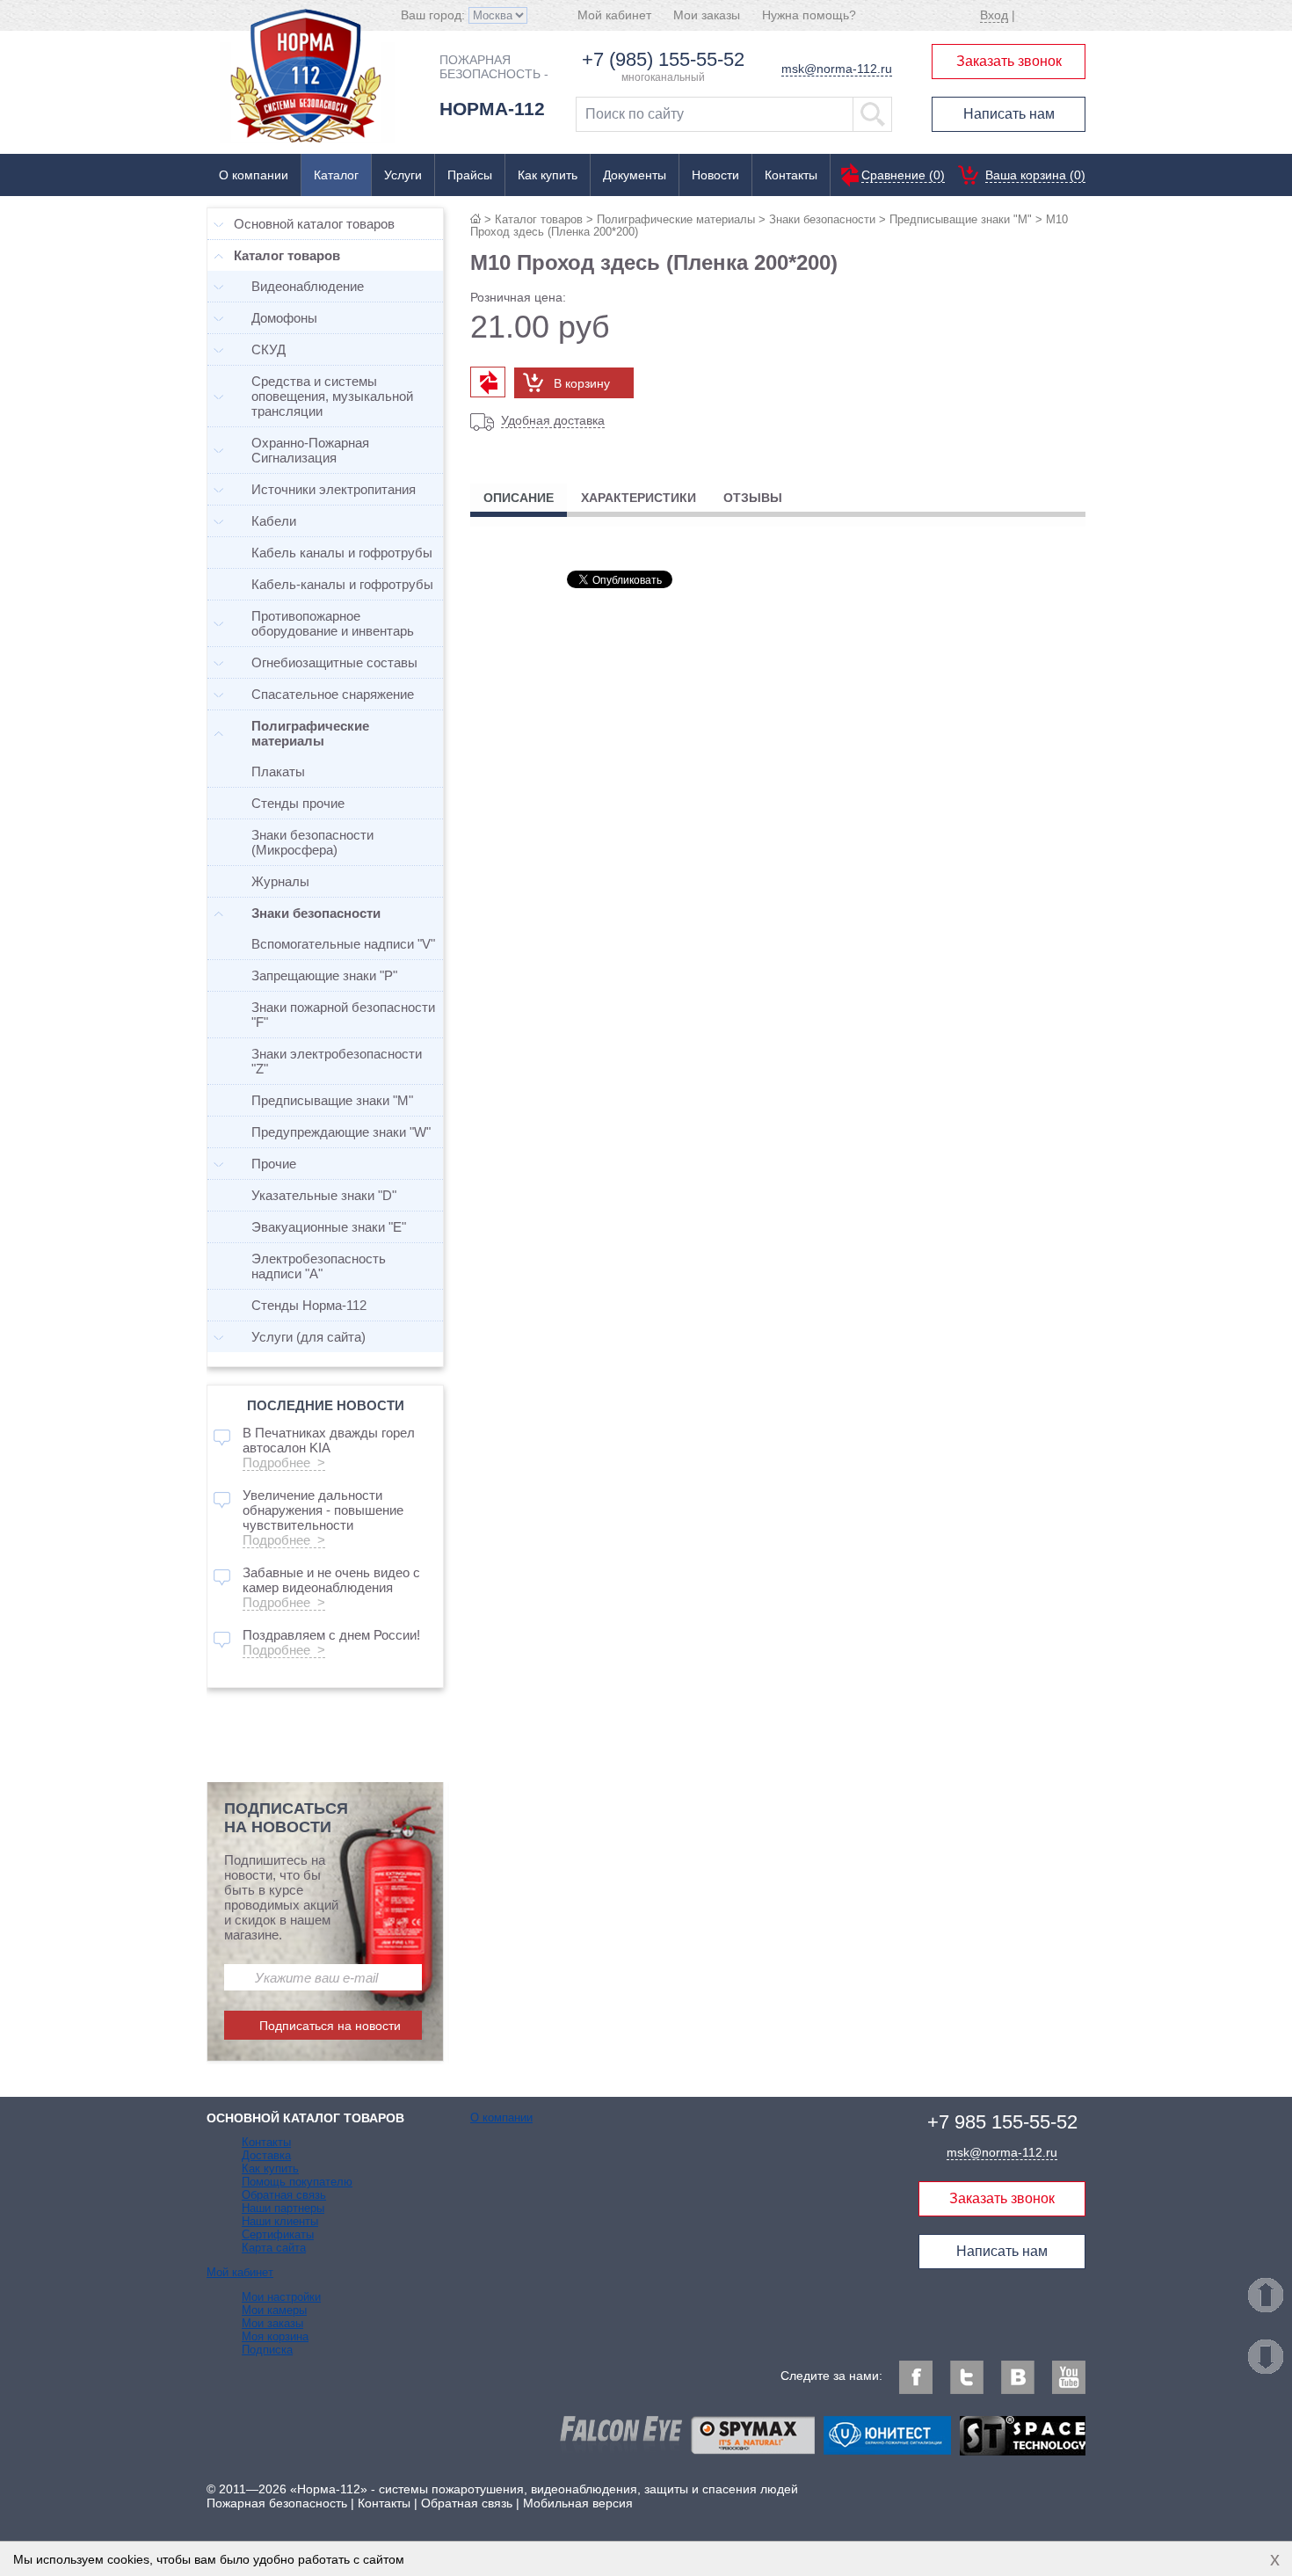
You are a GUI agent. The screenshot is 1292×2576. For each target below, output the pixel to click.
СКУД (269, 349)
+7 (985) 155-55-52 (663, 59)
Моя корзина (275, 2336)
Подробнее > (284, 1463)
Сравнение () (903, 175)
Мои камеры (274, 2310)
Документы (635, 175)
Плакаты (278, 771)
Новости (715, 175)
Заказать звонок (1009, 61)
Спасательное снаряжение (333, 694)
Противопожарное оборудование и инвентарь (333, 623)
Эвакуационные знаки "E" (329, 1227)
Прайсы (470, 175)
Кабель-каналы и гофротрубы (342, 584)
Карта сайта (274, 2248)
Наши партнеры (283, 2208)
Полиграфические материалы (676, 219)
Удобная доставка (553, 420)
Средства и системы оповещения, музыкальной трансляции (332, 396)
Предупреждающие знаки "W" (341, 1132)
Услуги (403, 175)
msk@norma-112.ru (837, 69)
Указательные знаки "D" (324, 1195)
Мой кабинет (614, 15)
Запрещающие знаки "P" (324, 975)
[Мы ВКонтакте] (1018, 2377)
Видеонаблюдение (308, 286)
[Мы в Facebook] (916, 2377)
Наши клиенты (280, 2221)
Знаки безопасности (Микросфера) (312, 842)
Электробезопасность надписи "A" (319, 1266)
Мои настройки (281, 2297)
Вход (994, 15)
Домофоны (284, 318)
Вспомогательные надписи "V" (343, 944)
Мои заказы (707, 15)
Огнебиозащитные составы (334, 662)
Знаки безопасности (822, 219)
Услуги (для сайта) (308, 1337)
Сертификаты (278, 2234)
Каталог (336, 175)
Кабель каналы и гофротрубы (342, 553)
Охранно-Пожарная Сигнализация (310, 450)
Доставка (266, 2155)
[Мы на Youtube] (1069, 2377)
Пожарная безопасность (277, 2503)
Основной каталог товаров (314, 224)
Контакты (791, 175)
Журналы (280, 881)
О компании (254, 175)
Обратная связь (284, 2195)
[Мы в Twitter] (967, 2377)
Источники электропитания (334, 489)
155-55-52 (1002, 2122)
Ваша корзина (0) (1035, 175)
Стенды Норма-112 (309, 1305)
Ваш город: (435, 15)
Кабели (274, 521)
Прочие (274, 1164)
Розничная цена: (518, 297)
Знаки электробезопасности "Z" (337, 1061)
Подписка (267, 2350)
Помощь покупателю (297, 2182)
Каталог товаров (539, 219)
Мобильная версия (578, 2503)
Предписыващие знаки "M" (961, 219)
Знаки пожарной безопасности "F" (343, 1015)
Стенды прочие (298, 803)
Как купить (548, 175)
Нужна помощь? (809, 15)
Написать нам (1009, 114)
